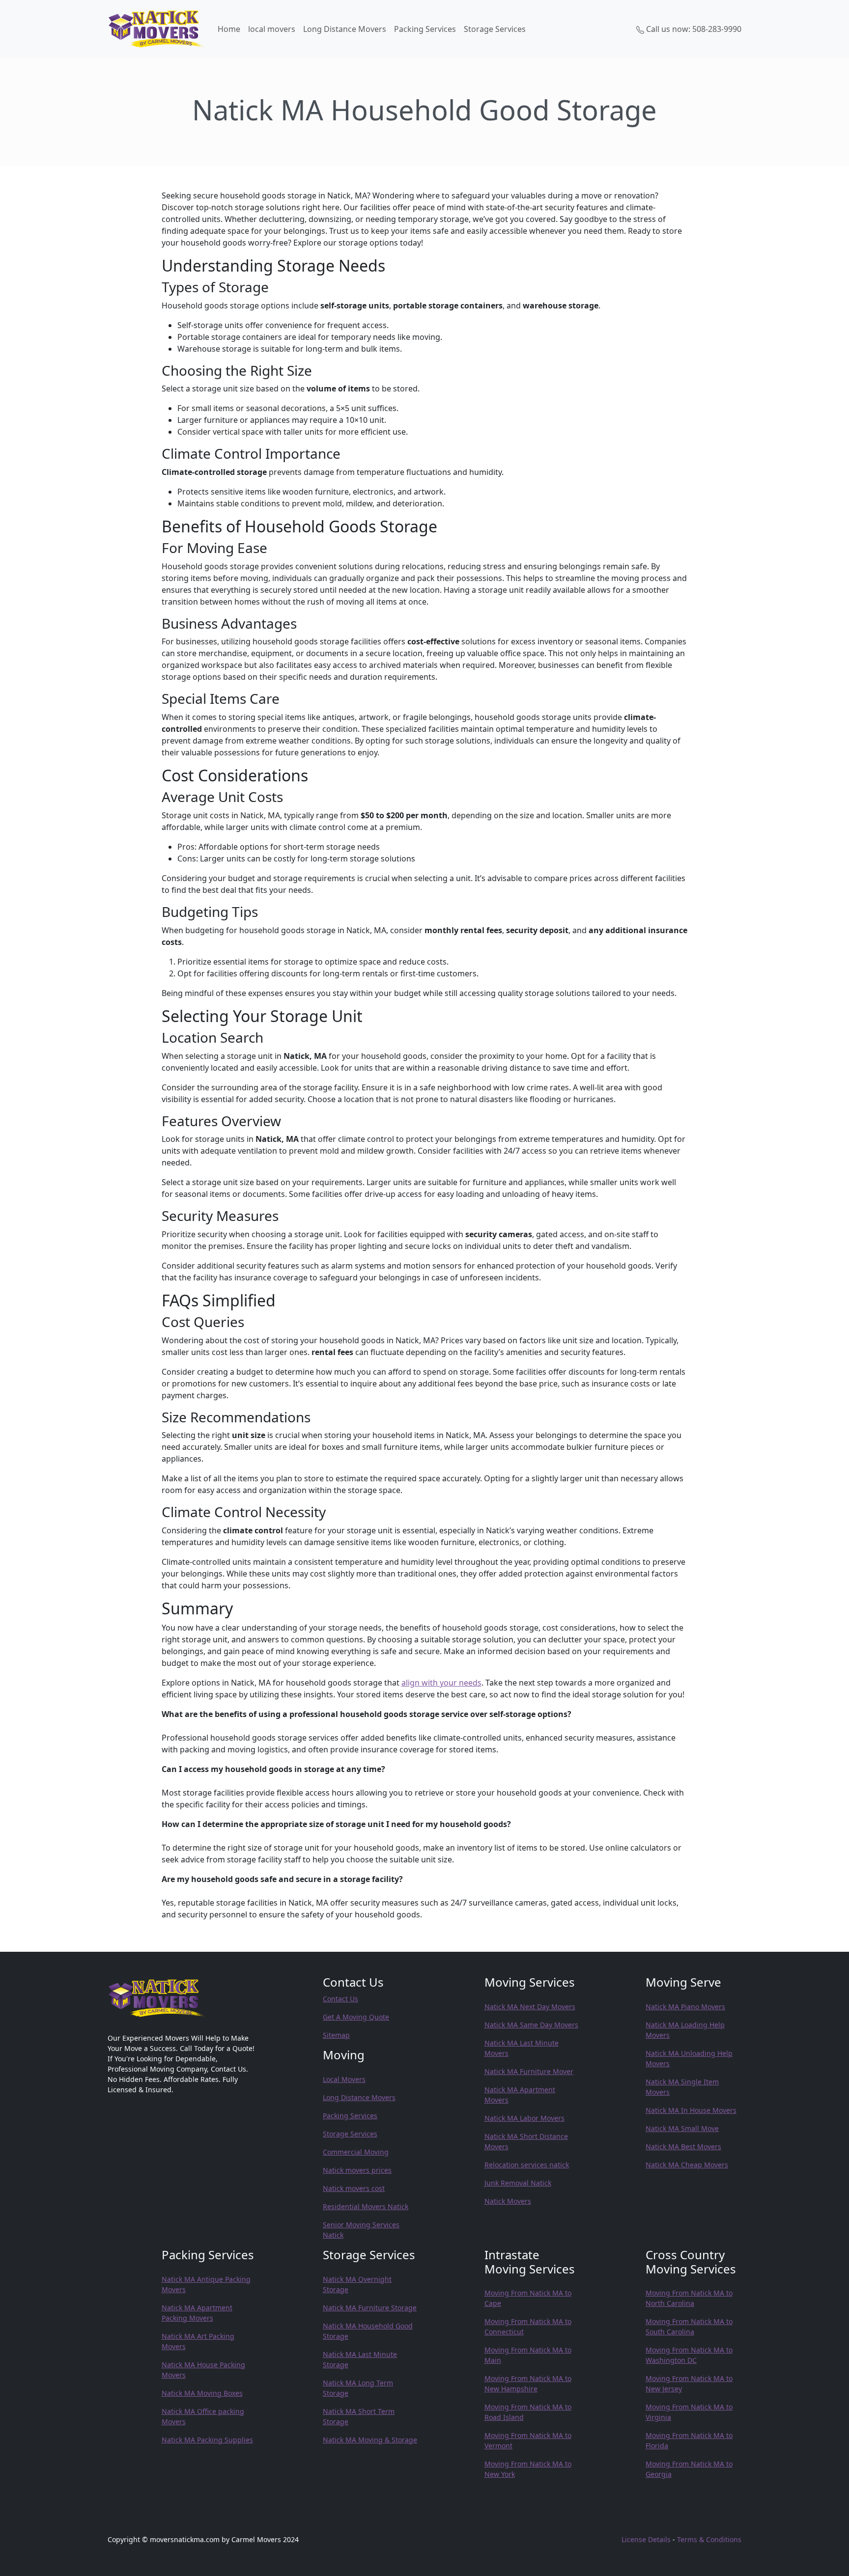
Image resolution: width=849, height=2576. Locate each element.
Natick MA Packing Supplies (207, 2440)
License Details (646, 2539)
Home (229, 29)
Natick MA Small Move (682, 2128)
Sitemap (336, 2035)
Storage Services (495, 29)
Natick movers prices (357, 2170)
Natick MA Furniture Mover (529, 2071)
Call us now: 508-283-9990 (693, 29)
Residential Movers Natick (366, 2206)
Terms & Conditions (709, 2539)
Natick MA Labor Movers (524, 2118)
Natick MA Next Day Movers (530, 2007)
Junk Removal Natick (518, 2183)
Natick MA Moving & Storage (370, 2440)
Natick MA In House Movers (691, 2110)
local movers (272, 29)
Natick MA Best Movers (683, 2147)
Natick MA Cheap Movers (687, 2165)
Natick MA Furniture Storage (370, 2308)
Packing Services (425, 29)
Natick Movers (508, 2201)
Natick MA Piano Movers (685, 2007)
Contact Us (340, 1999)
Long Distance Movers (345, 29)
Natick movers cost (354, 2188)
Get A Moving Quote (356, 2017)
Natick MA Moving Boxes (202, 2393)
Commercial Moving (356, 2152)
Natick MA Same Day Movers (531, 2025)
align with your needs (441, 1683)
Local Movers (344, 2079)
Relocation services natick (527, 2165)
